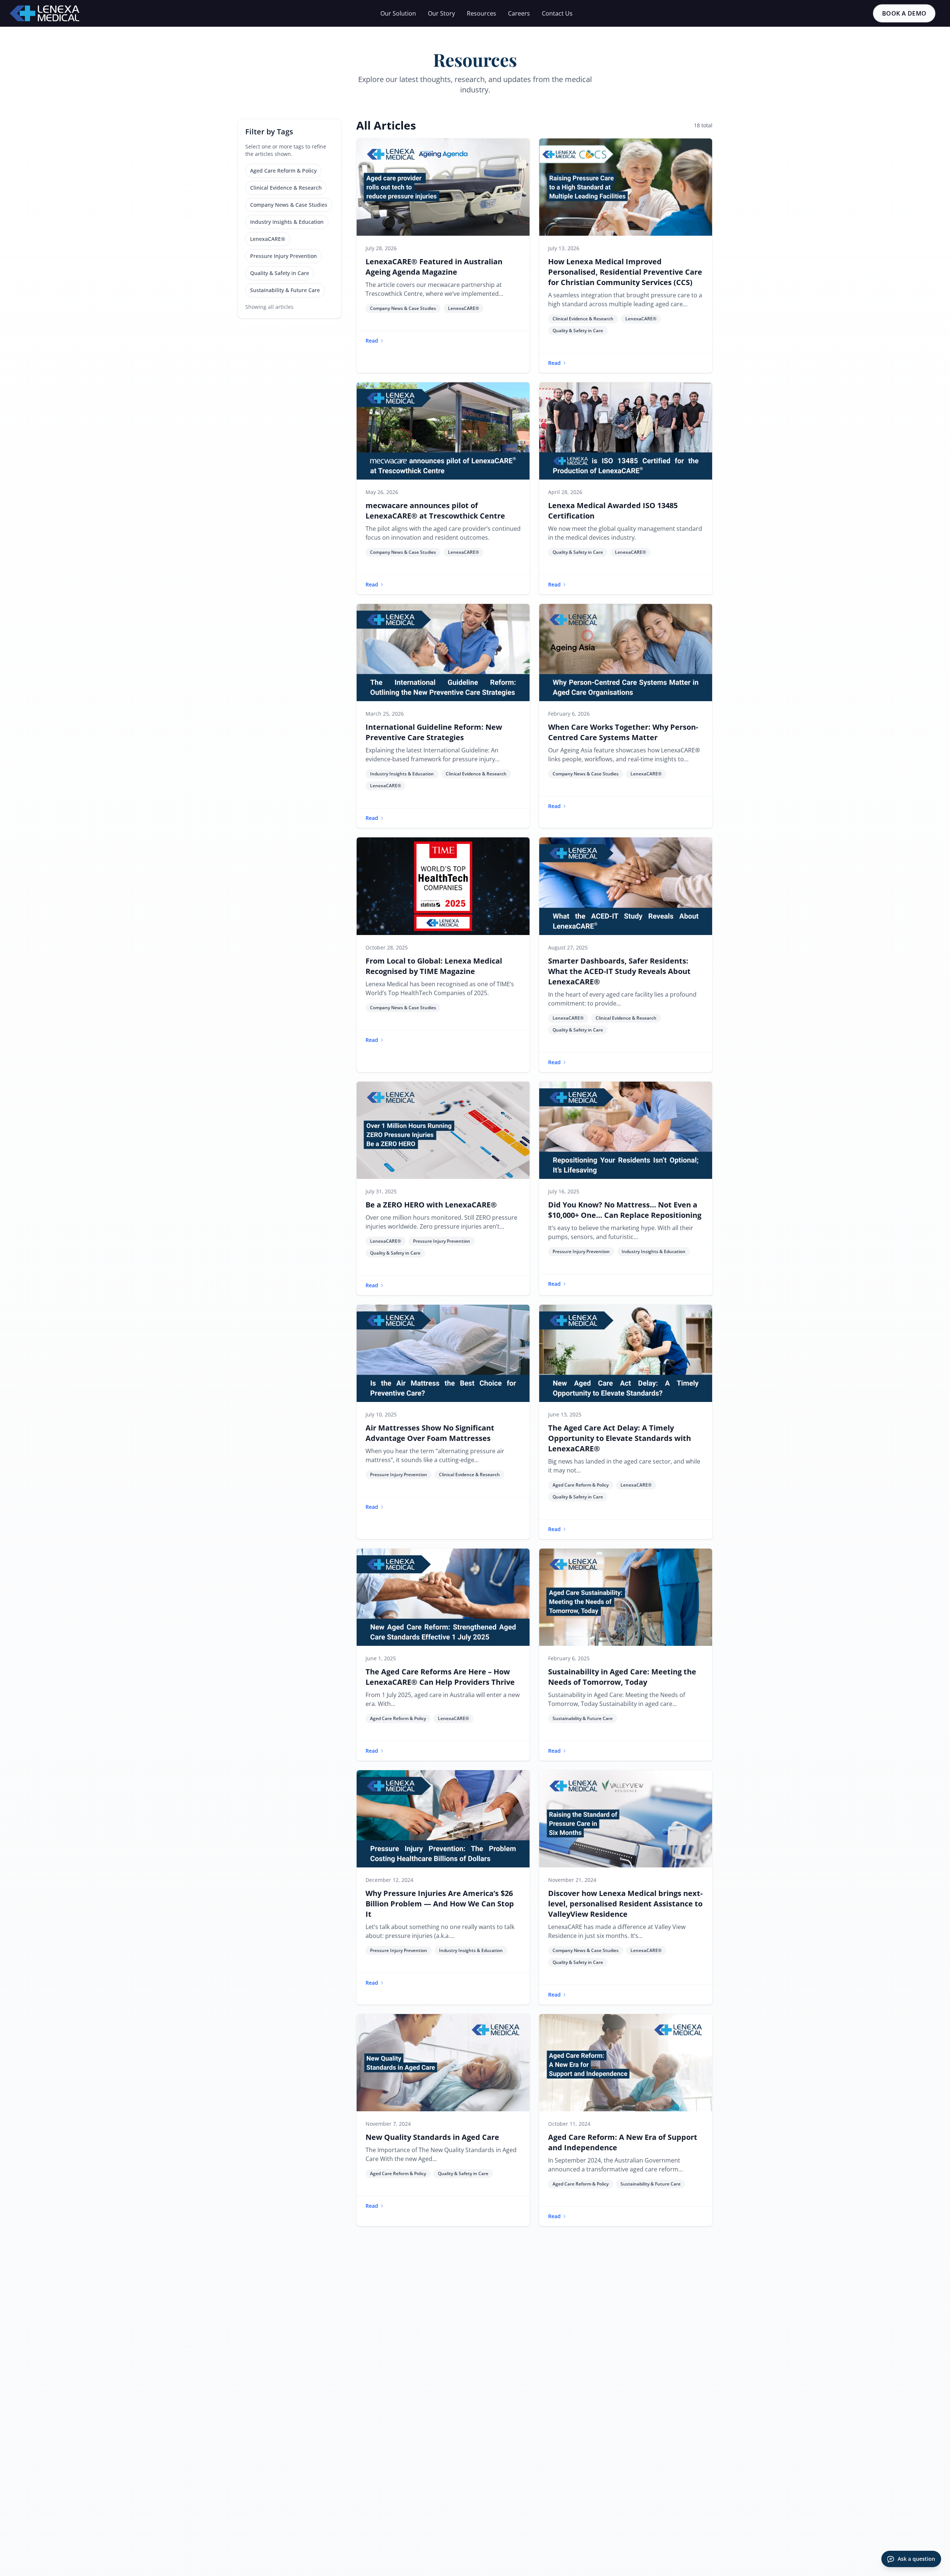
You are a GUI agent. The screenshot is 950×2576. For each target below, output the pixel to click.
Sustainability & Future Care (285, 290)
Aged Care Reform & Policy (283, 171)
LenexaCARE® (268, 239)
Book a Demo (904, 13)
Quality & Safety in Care (280, 273)
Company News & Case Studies (289, 205)
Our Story (441, 13)
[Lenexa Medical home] (45, 13)
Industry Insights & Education (287, 222)
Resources (481, 13)
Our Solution (398, 13)
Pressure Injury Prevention (284, 256)
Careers (519, 13)
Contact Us (557, 13)
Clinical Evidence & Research (286, 188)
